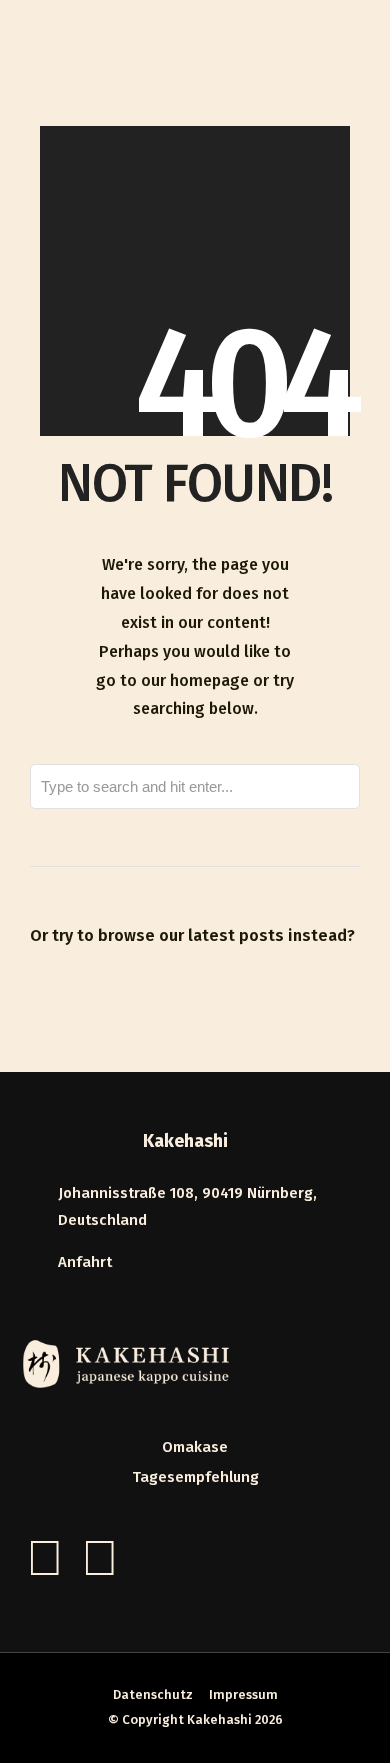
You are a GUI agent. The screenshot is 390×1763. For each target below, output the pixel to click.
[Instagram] (100, 1558)
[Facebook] (45, 1558)
